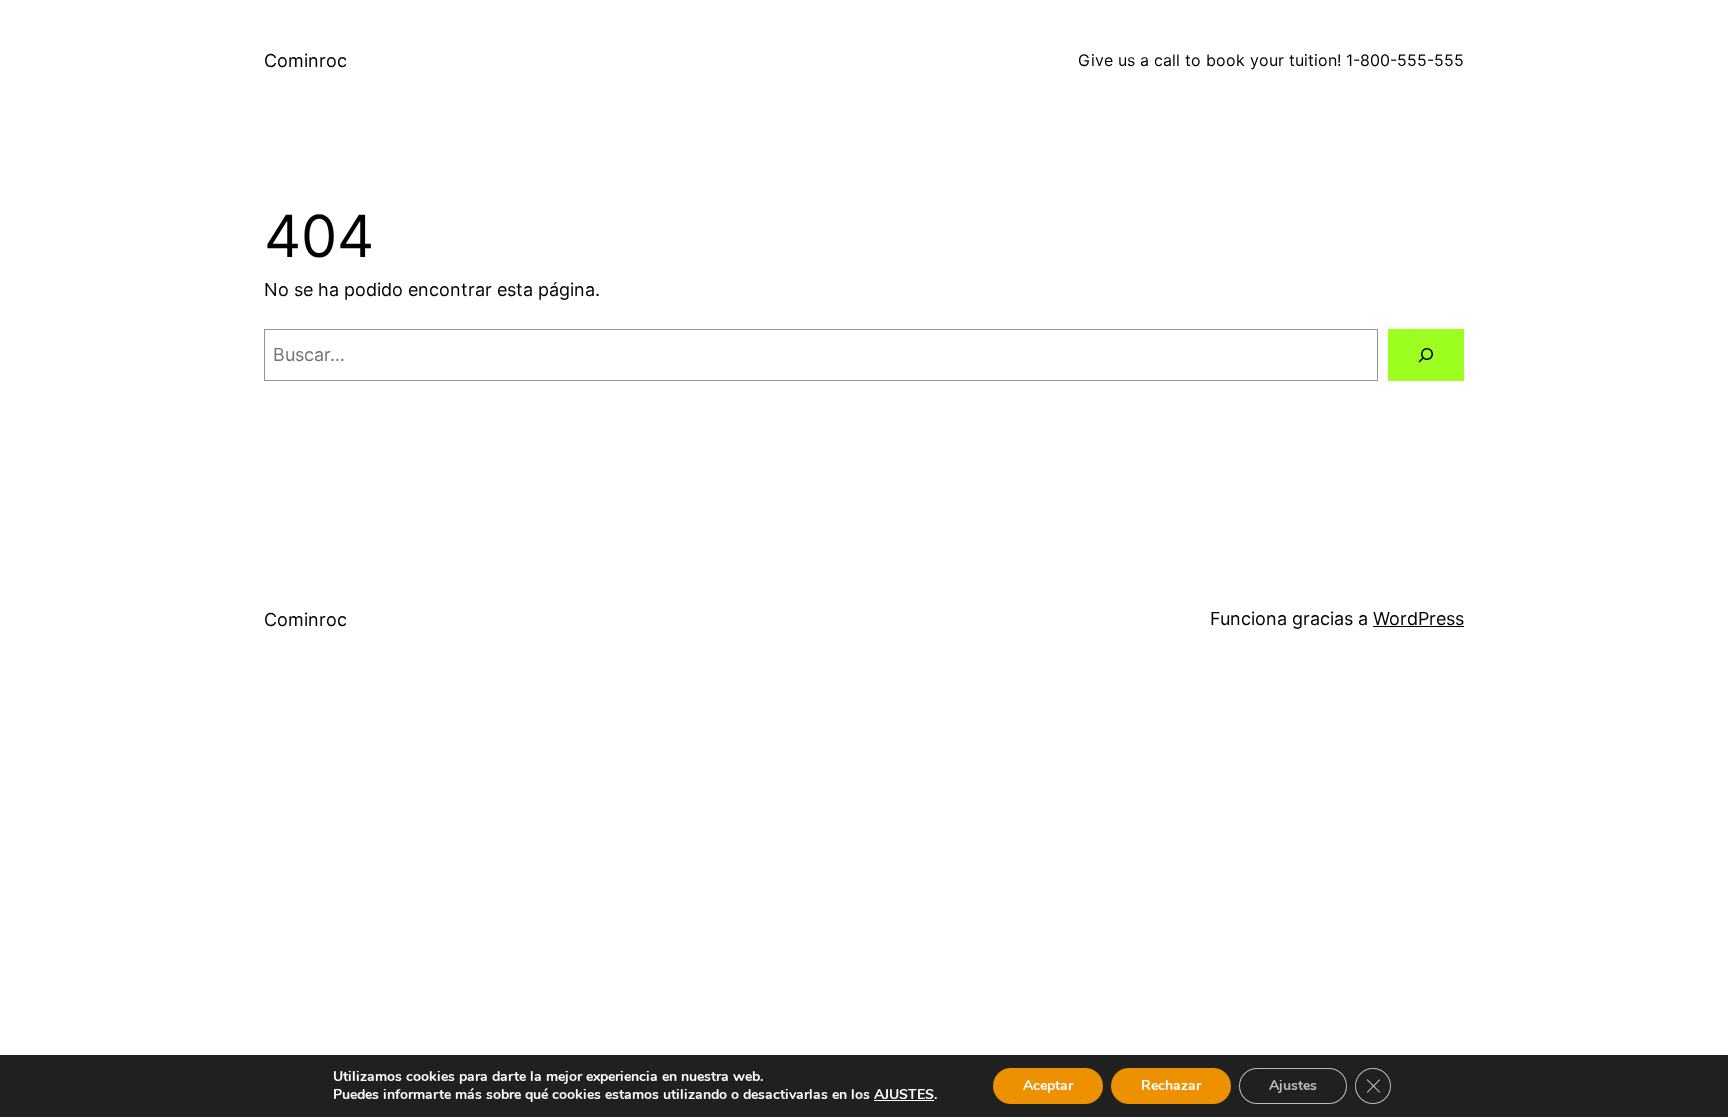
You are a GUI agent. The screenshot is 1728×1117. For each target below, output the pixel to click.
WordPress (1418, 618)
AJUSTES (904, 1095)
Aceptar (1048, 1085)
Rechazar (1171, 1085)
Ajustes (1293, 1085)
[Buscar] (1426, 355)
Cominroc (305, 60)
